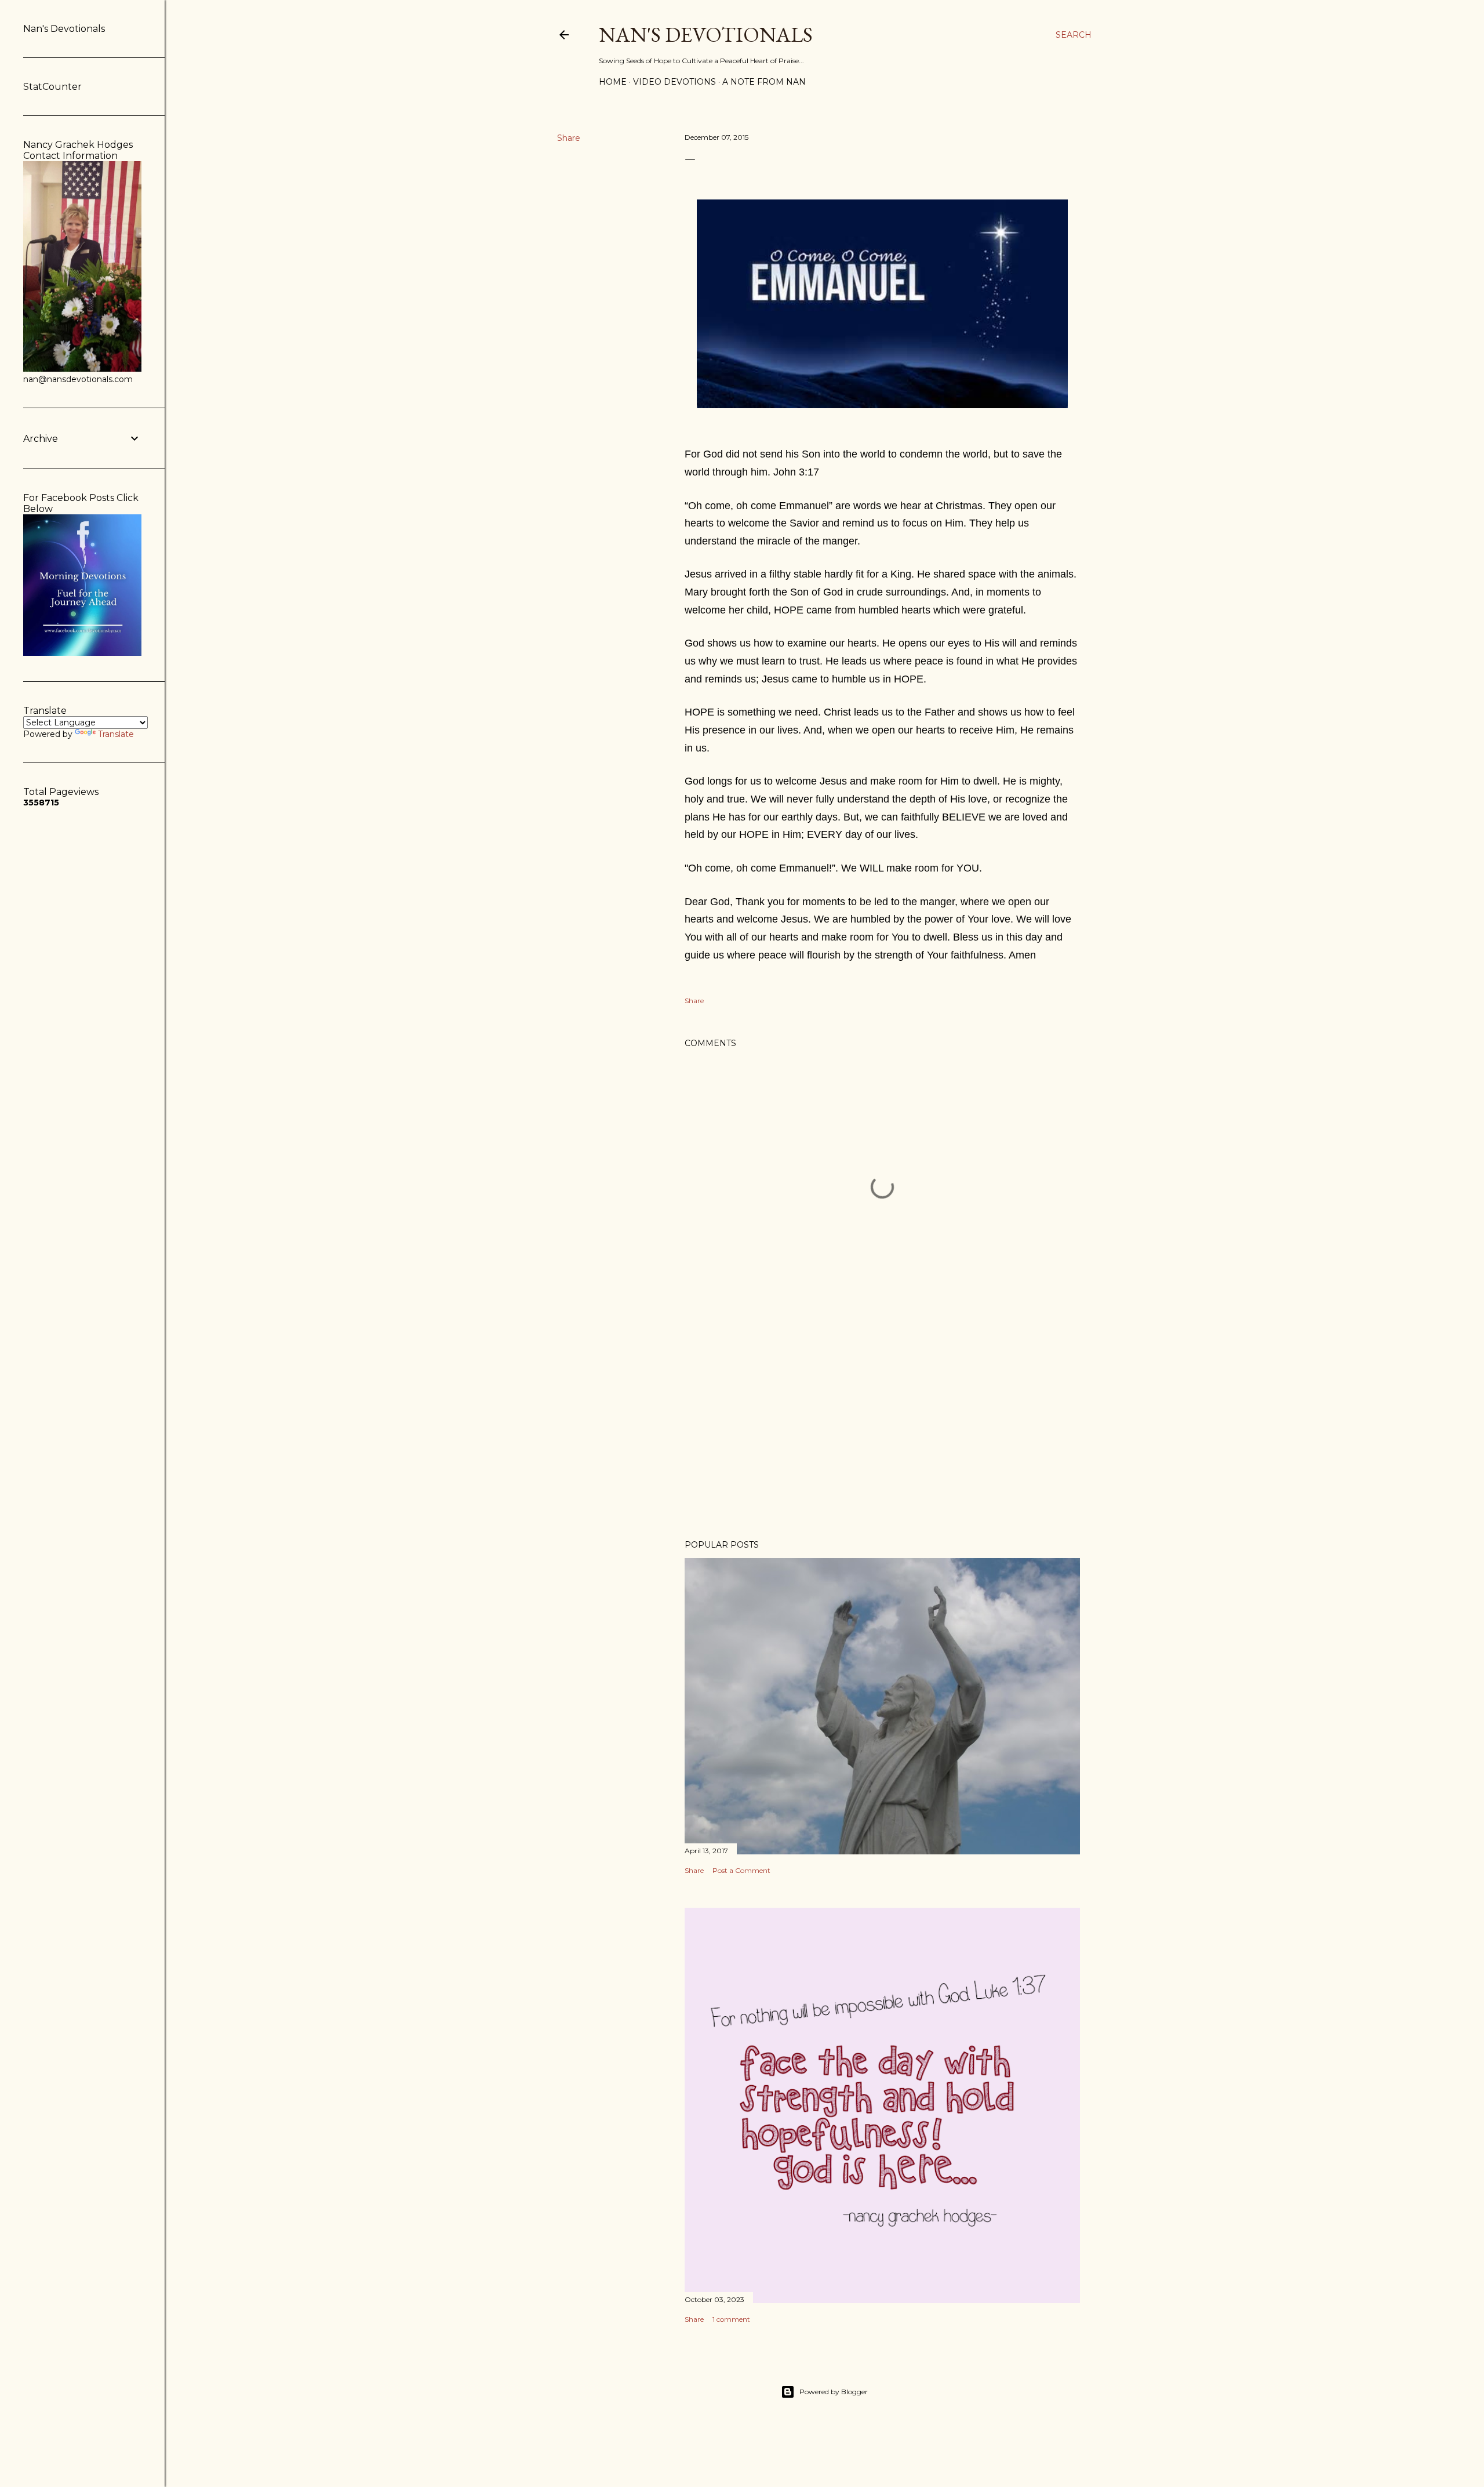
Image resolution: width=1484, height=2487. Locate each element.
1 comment (731, 2319)
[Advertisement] (882, 1429)
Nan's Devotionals (706, 35)
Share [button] (569, 138)
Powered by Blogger (834, 2392)
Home (613, 82)
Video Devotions (674, 82)
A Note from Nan (764, 82)
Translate (116, 734)
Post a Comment (741, 1870)
